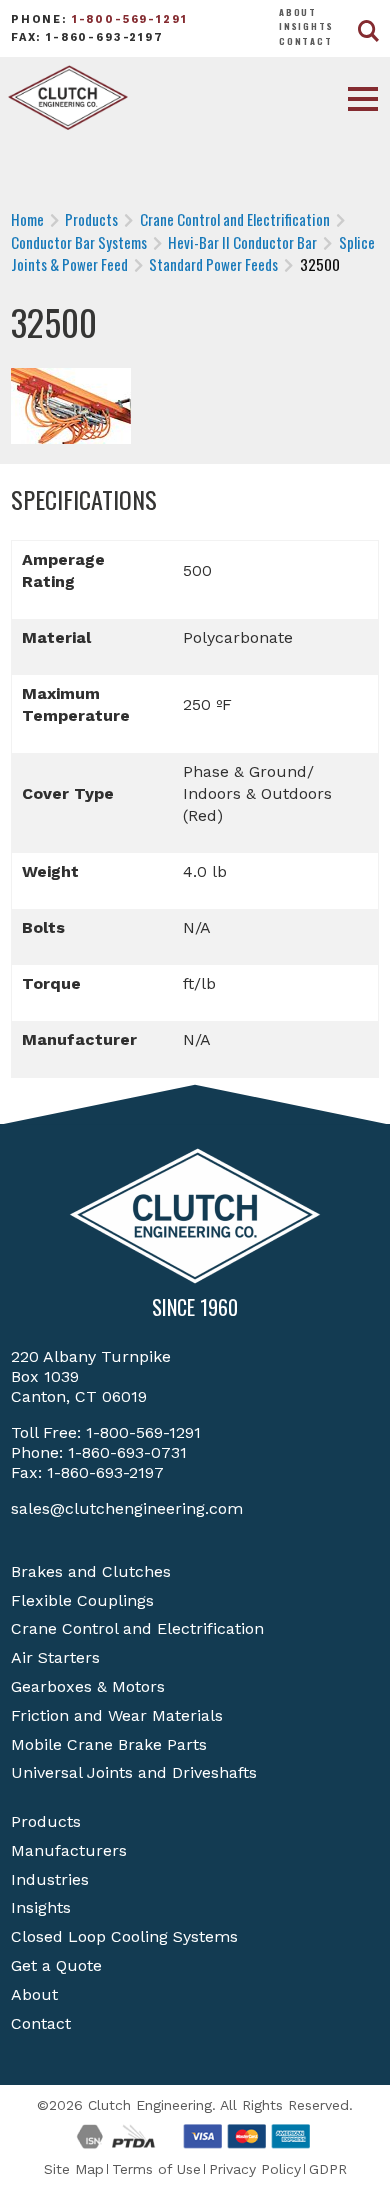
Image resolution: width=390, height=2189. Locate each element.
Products (46, 1821)
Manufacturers (69, 1850)
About (298, 12)
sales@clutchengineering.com (127, 1508)
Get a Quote (56, 1965)
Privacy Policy (255, 2169)
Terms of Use (156, 2169)
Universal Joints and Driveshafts (134, 1772)
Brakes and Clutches (91, 1571)
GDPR (328, 2169)
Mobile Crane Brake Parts (109, 1744)
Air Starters (55, 1657)
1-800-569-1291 (130, 19)
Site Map (74, 2169)
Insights (306, 26)
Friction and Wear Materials (117, 1715)
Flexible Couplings (82, 1600)
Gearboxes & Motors (88, 1686)
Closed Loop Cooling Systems (124, 1936)
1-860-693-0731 (127, 1452)
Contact (306, 41)
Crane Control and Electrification (137, 1628)
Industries (50, 1879)
